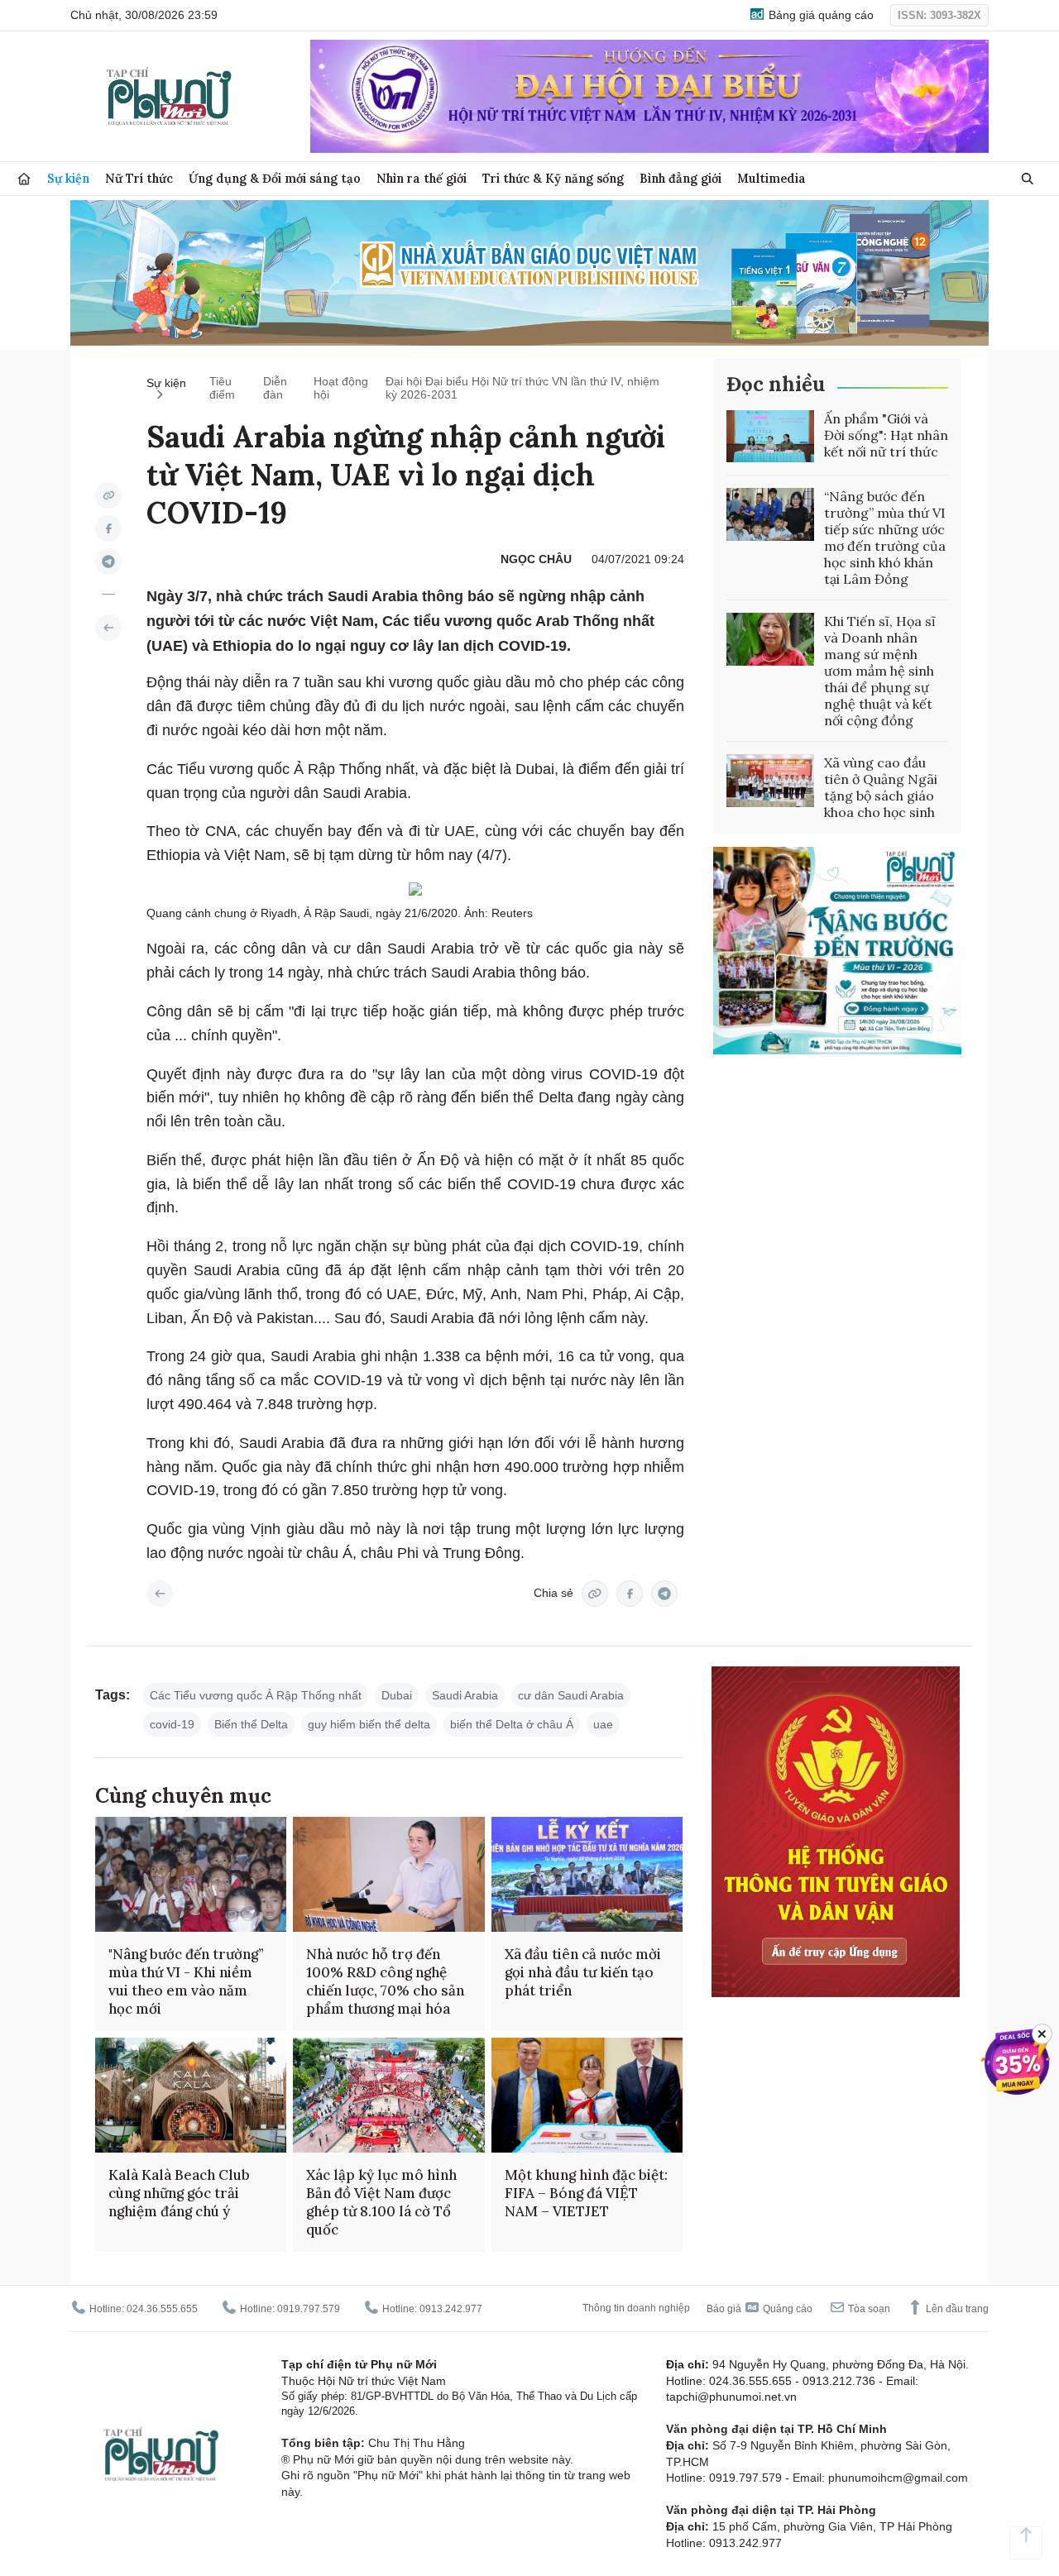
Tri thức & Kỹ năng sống (553, 178)
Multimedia (771, 178)
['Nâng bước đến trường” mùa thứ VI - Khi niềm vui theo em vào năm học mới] (191, 1874)
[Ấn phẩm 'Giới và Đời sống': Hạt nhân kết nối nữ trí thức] (770, 437)
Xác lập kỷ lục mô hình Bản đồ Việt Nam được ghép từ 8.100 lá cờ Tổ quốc (381, 2202)
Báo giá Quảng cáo (760, 2309)
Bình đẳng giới (680, 178)
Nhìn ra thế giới (422, 178)
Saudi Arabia (465, 1695)
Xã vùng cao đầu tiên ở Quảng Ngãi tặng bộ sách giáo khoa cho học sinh (881, 787)
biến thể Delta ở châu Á (512, 1724)
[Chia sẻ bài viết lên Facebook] (108, 528)
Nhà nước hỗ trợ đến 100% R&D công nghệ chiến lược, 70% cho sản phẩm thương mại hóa (385, 1981)
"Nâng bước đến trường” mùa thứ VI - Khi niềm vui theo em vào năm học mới (186, 1981)
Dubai (397, 1695)
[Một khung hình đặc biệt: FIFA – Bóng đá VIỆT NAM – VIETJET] (587, 2095)
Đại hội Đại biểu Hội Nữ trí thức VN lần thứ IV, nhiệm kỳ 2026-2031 (522, 388)
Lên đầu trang (956, 2309)
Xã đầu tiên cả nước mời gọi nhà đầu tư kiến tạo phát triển (583, 1972)
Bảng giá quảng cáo (819, 15)
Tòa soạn (868, 2309)
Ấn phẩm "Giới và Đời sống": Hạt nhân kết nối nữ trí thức (886, 435)
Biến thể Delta (251, 1724)
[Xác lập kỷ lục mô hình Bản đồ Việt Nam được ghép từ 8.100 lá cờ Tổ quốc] (388, 2095)
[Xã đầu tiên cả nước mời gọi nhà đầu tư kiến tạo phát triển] (587, 1874)
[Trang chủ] (24, 179)
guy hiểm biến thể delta (369, 1724)
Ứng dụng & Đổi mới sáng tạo (275, 178)
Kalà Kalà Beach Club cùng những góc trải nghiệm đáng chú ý (179, 2193)
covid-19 (172, 1724)
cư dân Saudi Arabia (571, 1695)
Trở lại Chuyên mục (160, 1594)
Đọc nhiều (776, 384)
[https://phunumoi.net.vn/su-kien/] (108, 628)
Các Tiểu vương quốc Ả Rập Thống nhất (256, 1695)
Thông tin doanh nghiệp (636, 2308)
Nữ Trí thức (139, 178)
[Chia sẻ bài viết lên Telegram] (108, 562)
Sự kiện (68, 178)
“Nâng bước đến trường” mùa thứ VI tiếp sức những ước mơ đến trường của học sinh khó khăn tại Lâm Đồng (885, 538)
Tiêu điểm (222, 388)
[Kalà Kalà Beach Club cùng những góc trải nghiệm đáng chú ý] (191, 2095)
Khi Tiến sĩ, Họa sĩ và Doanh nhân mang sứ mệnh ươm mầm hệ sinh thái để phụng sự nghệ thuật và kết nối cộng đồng (880, 671)
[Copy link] (108, 495)
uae (603, 1724)
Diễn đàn (275, 388)
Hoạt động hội (341, 388)
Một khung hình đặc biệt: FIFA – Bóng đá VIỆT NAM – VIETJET (586, 2193)
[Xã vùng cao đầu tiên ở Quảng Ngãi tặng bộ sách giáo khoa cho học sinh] (770, 781)
